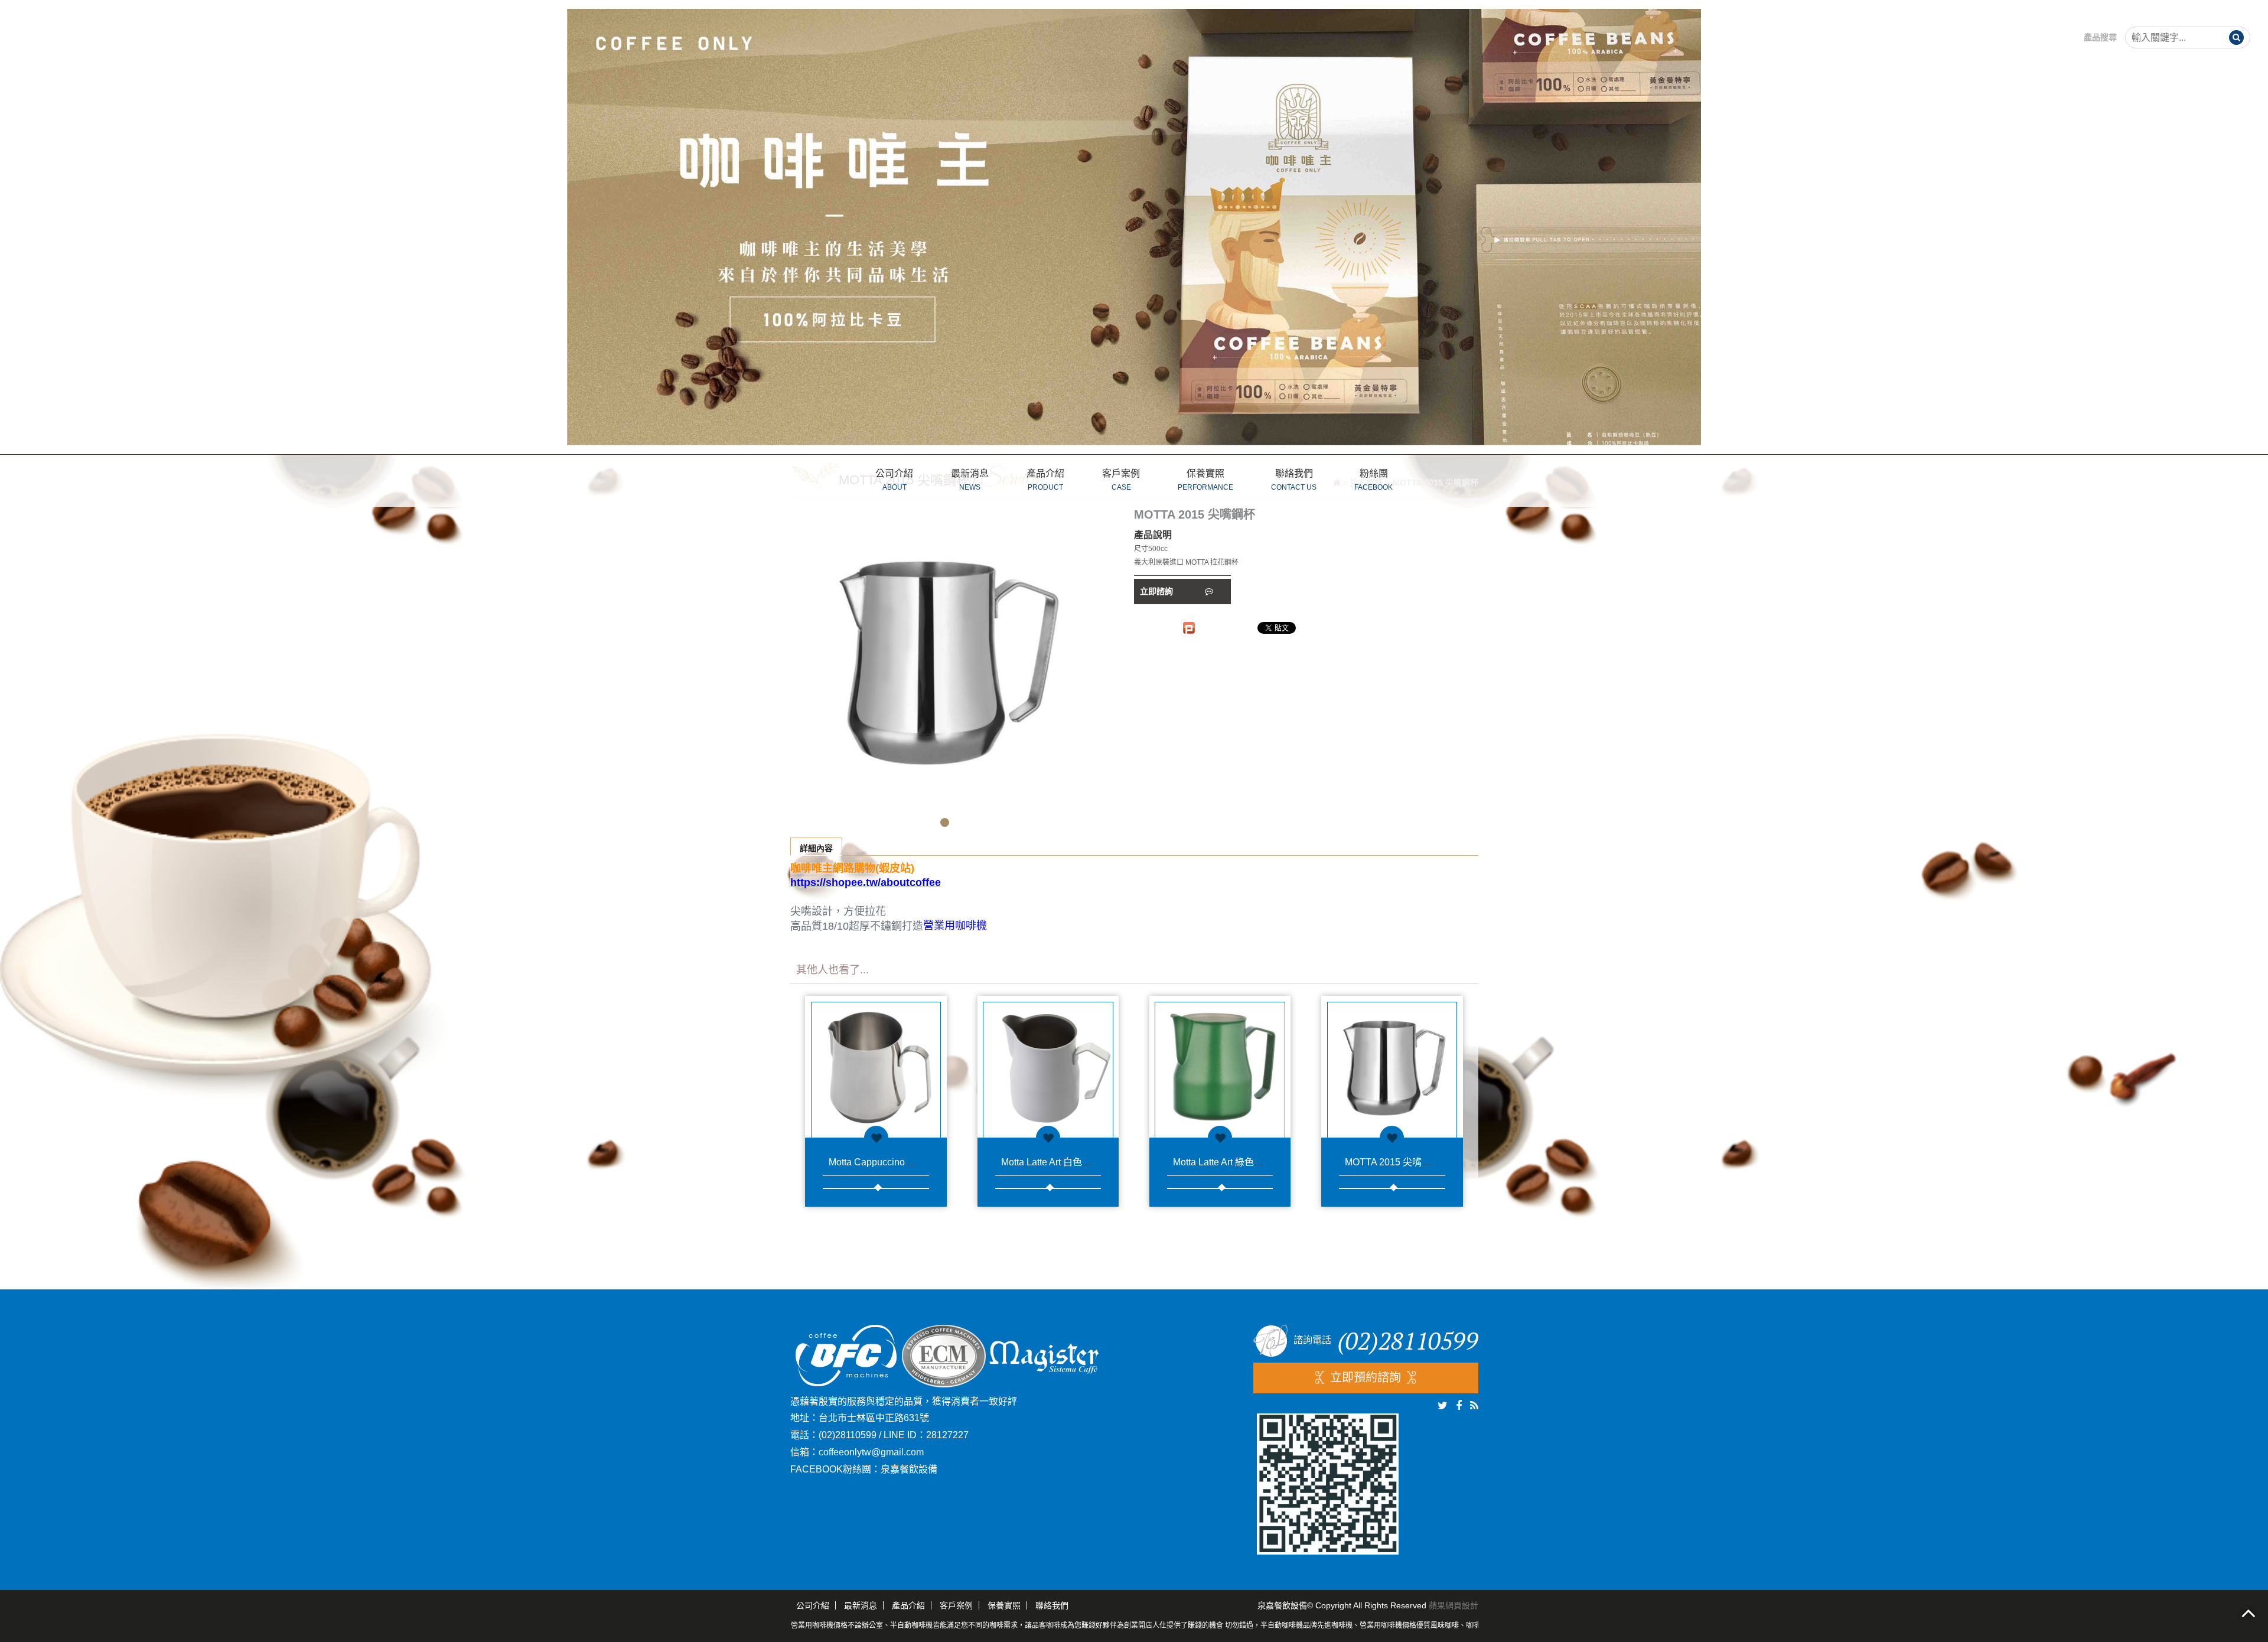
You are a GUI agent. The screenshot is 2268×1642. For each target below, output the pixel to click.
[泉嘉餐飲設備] (1134, 226)
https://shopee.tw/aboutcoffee (866, 882)
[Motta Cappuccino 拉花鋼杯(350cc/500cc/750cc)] (876, 1067)
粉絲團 (1373, 480)
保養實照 (1205, 480)
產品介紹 (1045, 480)
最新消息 (970, 480)
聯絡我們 (1294, 480)
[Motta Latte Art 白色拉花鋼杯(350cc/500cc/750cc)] (1048, 1067)
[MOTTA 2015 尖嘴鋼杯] (1392, 1067)
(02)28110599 (848, 1435)
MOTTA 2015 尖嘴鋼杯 (1393, 1162)
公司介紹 (894, 480)
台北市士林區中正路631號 (874, 1418)
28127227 (947, 1435)
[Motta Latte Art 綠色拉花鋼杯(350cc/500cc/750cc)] (1220, 1067)
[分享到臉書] (1459, 1406)
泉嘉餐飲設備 (909, 1469)
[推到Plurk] (1189, 628)
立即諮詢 (1158, 591)
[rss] (1474, 1406)
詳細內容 (816, 848)
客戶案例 (1121, 480)
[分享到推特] (1443, 1406)
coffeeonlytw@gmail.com (871, 1452)
